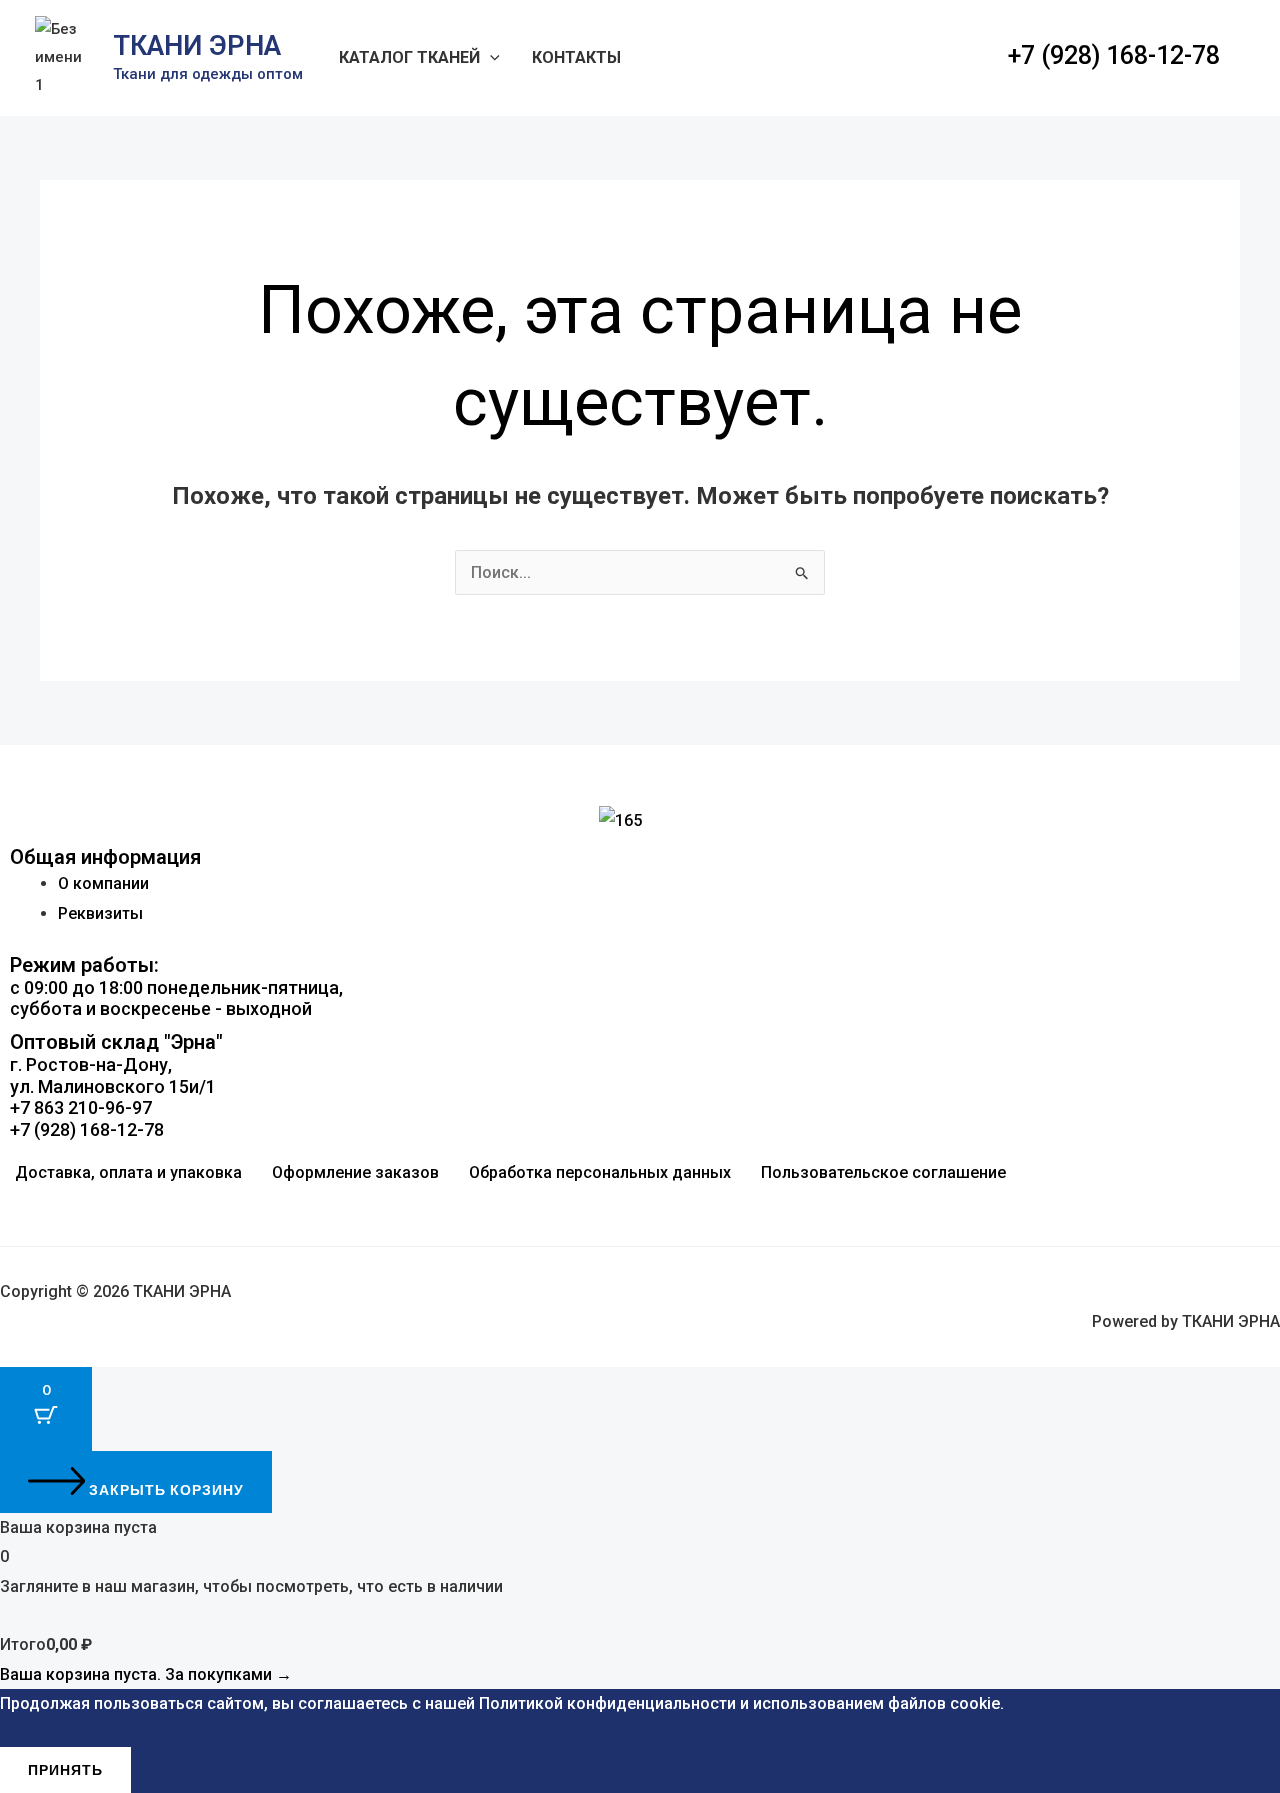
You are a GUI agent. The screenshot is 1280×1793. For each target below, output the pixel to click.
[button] (490, 57)
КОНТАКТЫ (576, 57)
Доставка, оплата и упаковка (128, 1172)
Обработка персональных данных (600, 1172)
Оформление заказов (355, 1172)
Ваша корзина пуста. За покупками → (146, 1674)
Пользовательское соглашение (883, 1172)
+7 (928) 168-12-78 (1114, 55)
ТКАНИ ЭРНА (197, 46)
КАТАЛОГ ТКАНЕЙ (409, 57)
